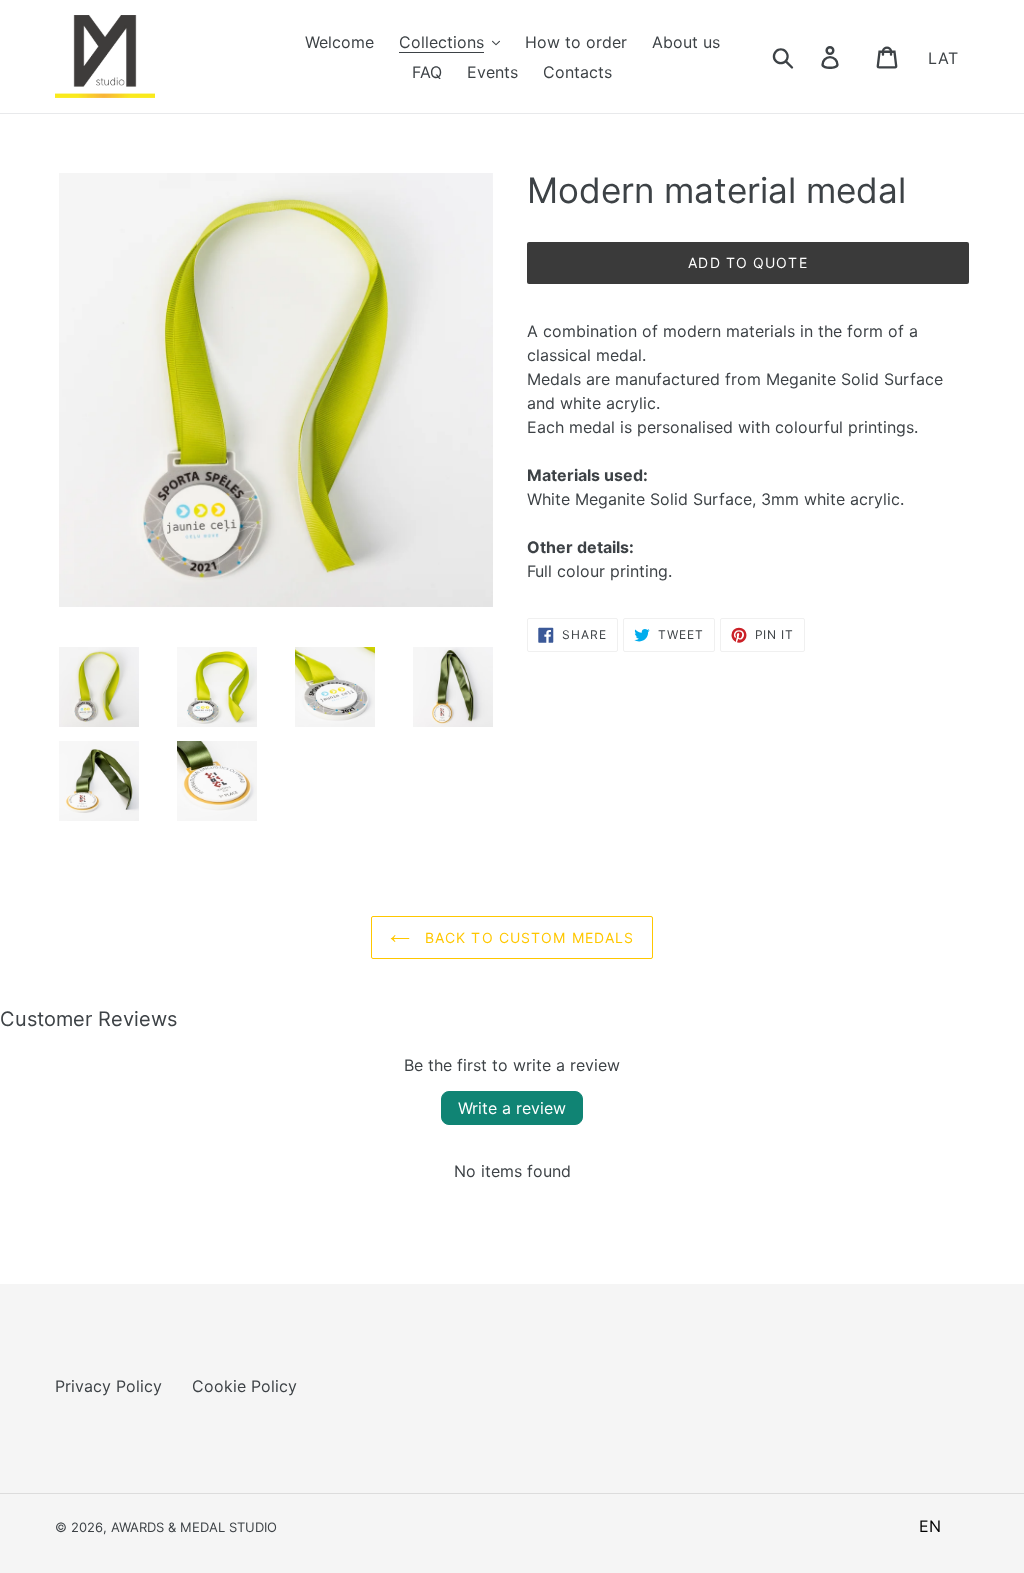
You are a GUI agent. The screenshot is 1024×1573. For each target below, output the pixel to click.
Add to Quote (747, 262)
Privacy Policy (108, 1386)
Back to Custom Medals (527, 937)
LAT (943, 57)
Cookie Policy (244, 1386)
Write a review (512, 1108)
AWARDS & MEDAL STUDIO (194, 1527)
